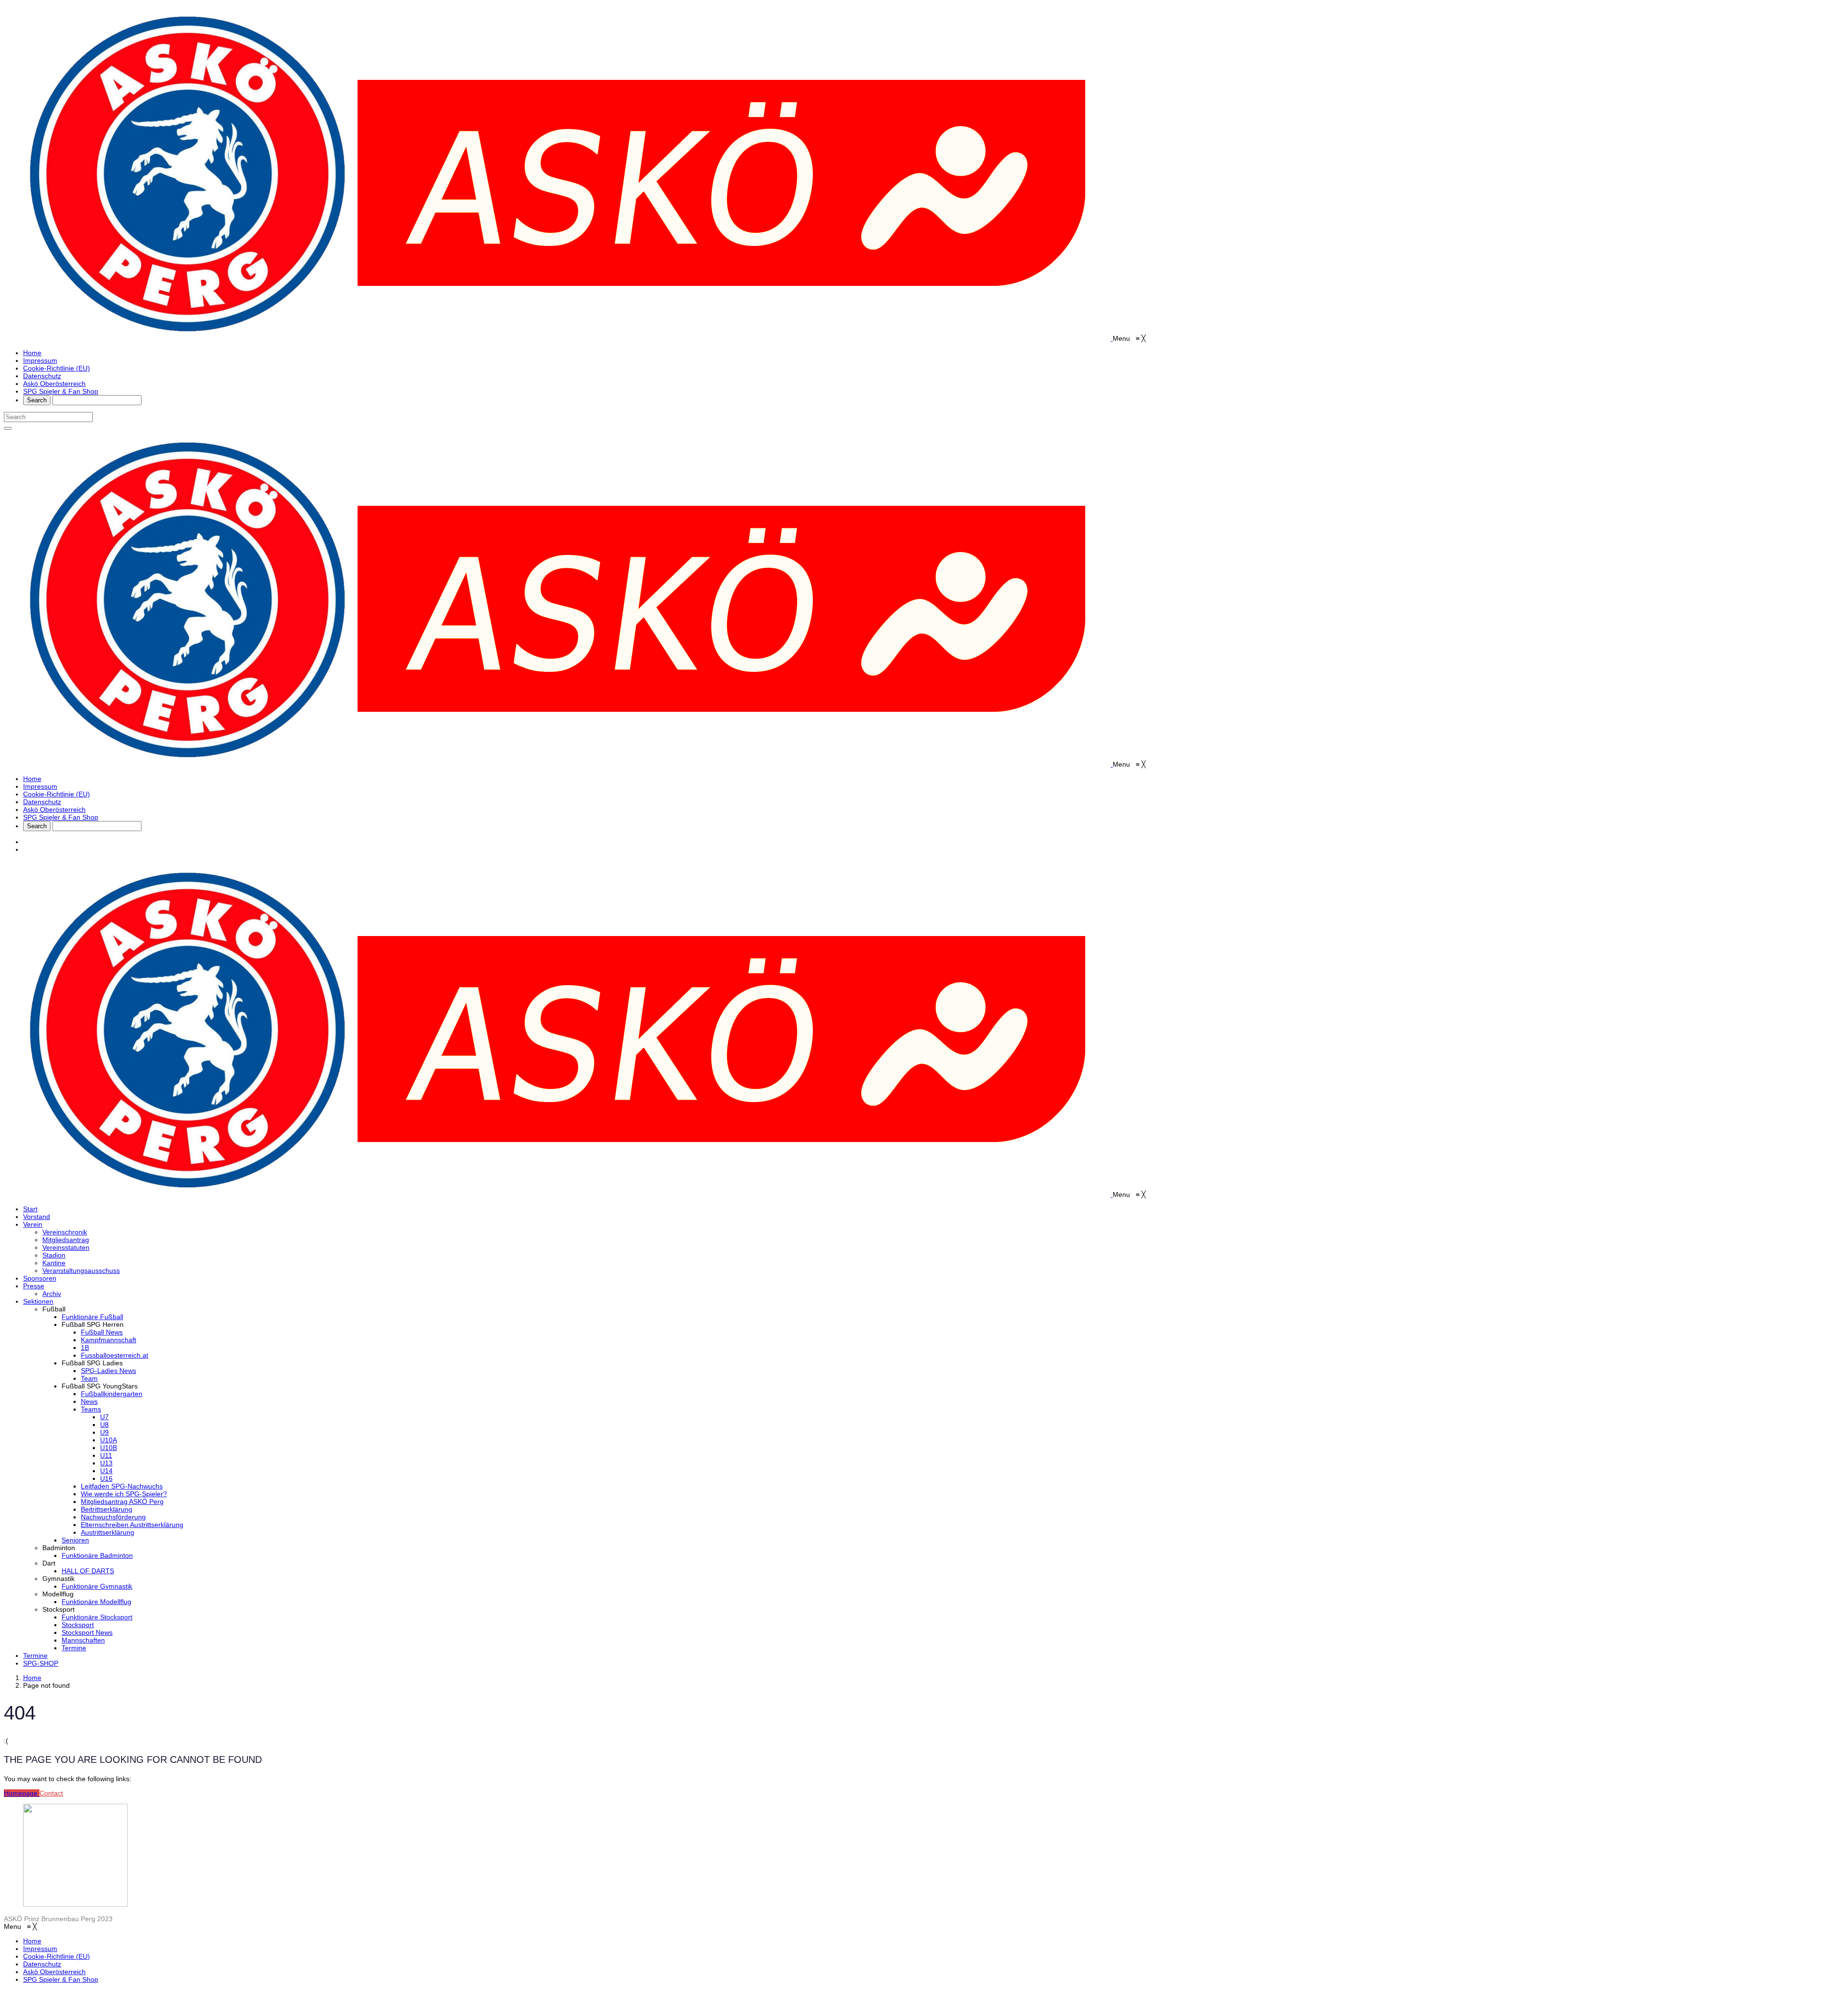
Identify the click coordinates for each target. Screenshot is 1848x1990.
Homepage (22, 1793)
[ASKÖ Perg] (558, 338)
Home (32, 1678)
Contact (51, 1793)
